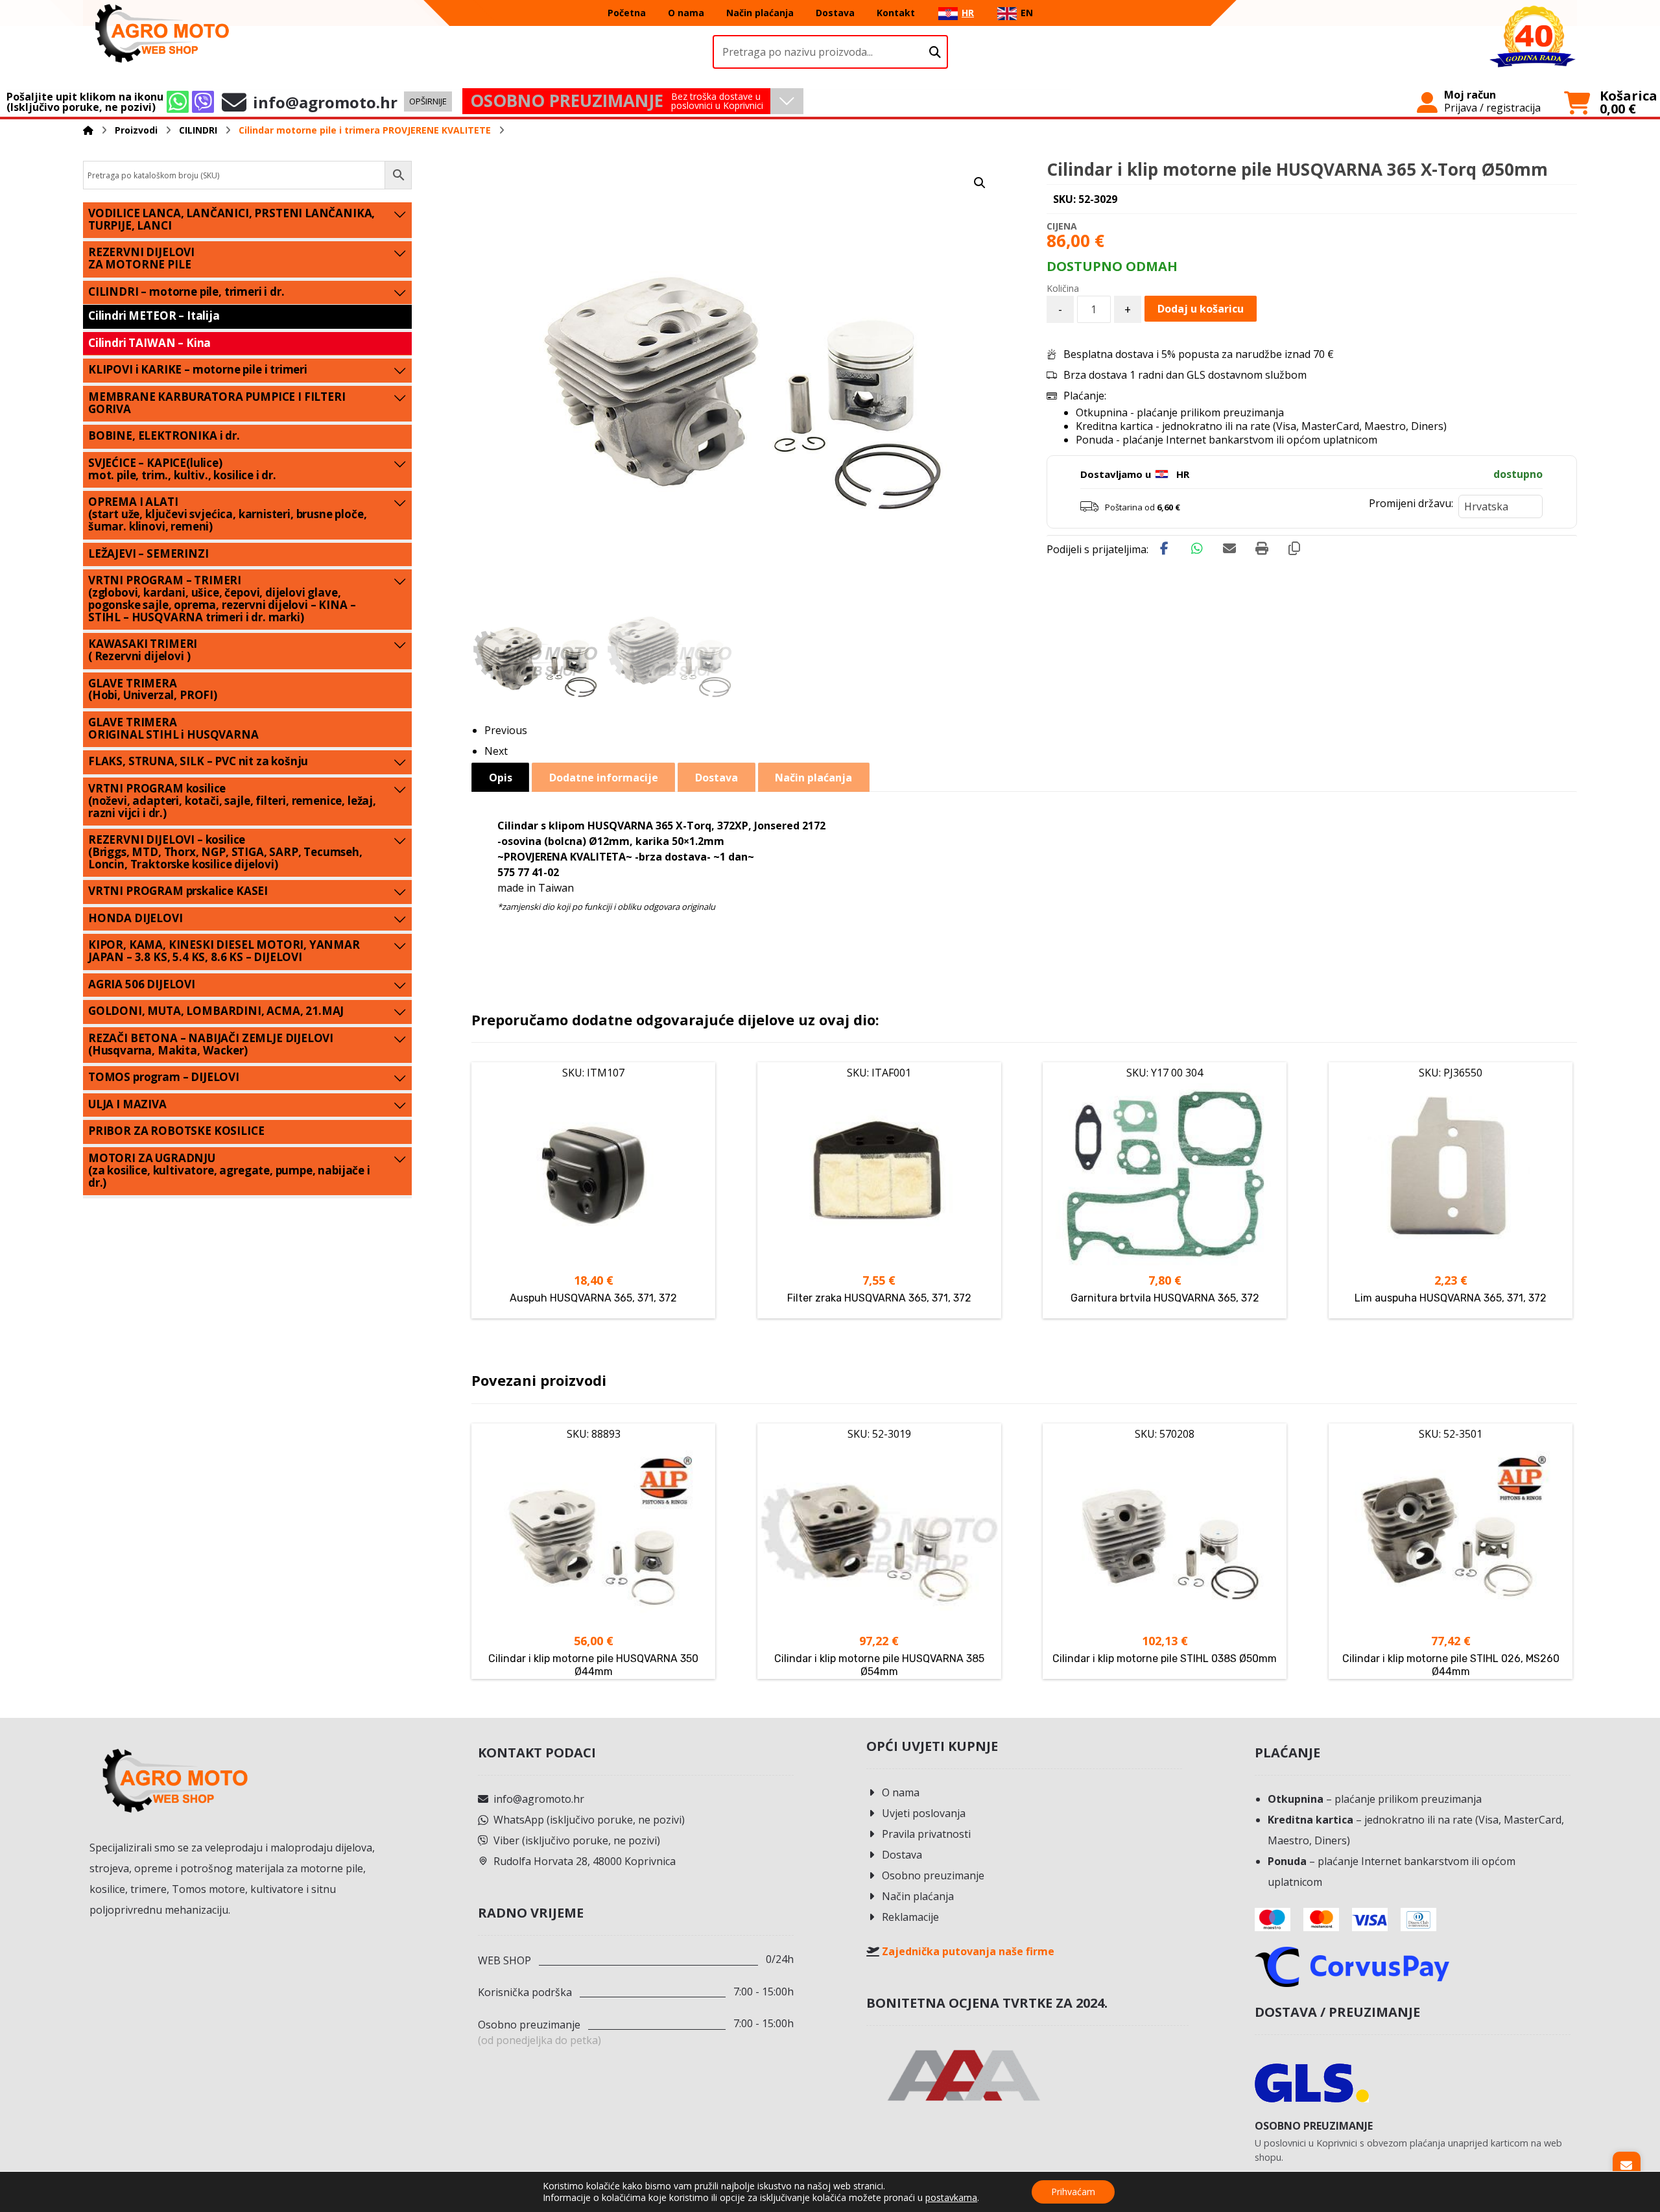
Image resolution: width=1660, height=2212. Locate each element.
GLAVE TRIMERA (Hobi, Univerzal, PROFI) (153, 689)
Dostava (902, 1855)
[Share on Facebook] (1165, 549)
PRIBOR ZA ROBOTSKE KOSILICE (176, 1131)
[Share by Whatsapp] (1197, 549)
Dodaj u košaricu (1201, 309)
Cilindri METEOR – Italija (154, 315)
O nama (901, 1792)
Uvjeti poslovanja (924, 1813)
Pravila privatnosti (926, 1834)
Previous (506, 730)
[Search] (935, 52)
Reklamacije (910, 1917)
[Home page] (88, 130)
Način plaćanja (918, 1896)
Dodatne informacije (604, 778)
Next (496, 751)
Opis (501, 778)
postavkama (951, 2198)
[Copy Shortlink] (1294, 549)
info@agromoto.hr (539, 1799)
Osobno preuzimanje (933, 1875)
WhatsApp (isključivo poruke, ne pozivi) (589, 1820)
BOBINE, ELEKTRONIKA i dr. (164, 435)
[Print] (1262, 549)
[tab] (500, 777)
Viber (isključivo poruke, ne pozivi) (577, 1840)
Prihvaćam (1073, 2192)
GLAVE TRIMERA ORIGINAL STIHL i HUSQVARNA (173, 728)
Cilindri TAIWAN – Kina (149, 343)
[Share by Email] (1229, 549)
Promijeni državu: (1411, 503)
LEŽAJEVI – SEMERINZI (148, 553)
